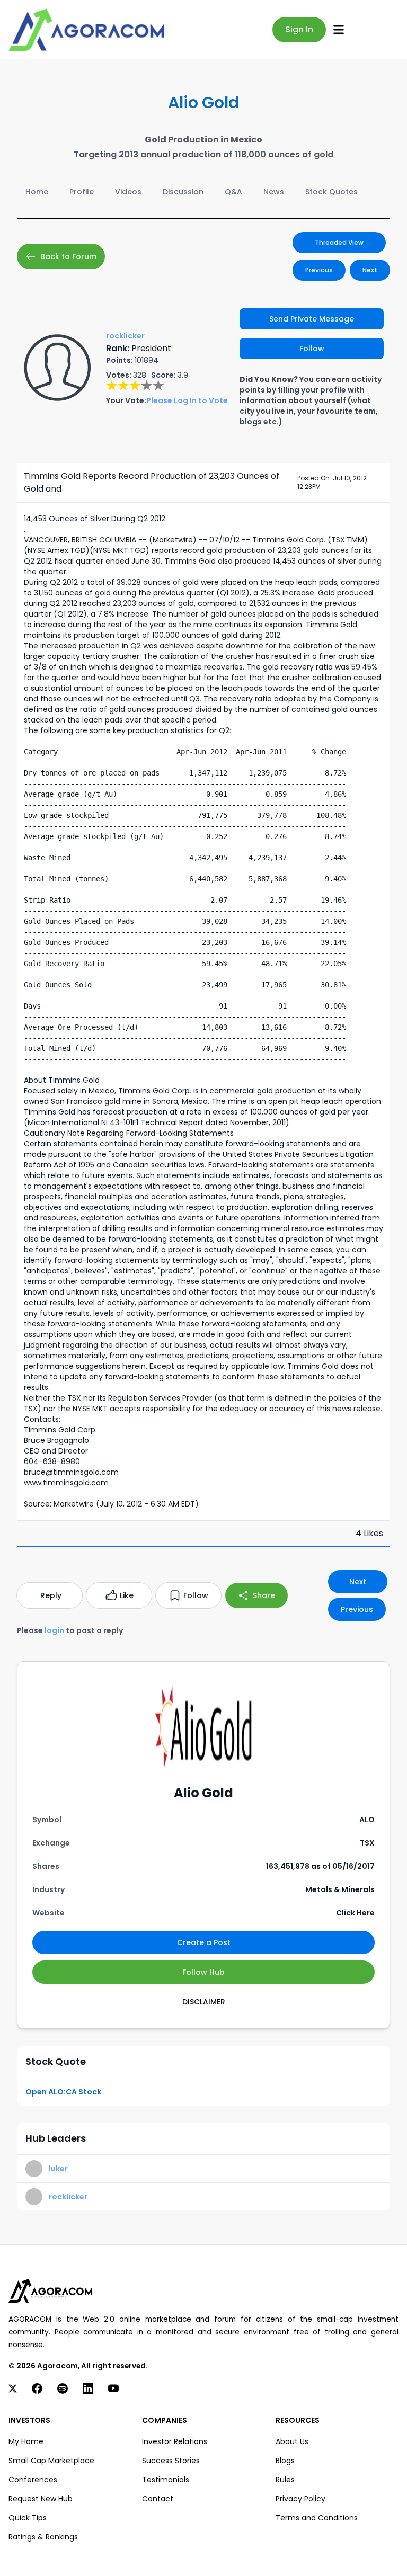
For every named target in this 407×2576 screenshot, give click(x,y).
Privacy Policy (300, 2499)
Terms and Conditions (317, 2518)
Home (37, 192)
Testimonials (166, 2480)
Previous (319, 270)
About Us (292, 2441)
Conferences (33, 2480)
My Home (26, 2441)
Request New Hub (41, 2499)
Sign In (299, 29)
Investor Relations (175, 2441)
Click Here (355, 1913)
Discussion (183, 192)
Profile (82, 192)
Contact (158, 2499)
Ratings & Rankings (43, 2537)
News (274, 192)
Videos (128, 192)
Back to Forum (68, 256)
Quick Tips (28, 2518)
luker (58, 2169)
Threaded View (339, 242)
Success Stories (171, 2461)
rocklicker (68, 2197)
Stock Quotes (331, 192)
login (54, 1630)
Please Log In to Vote (187, 400)
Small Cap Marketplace (51, 2461)
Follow (312, 349)
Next (370, 270)
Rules (285, 2480)
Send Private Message (312, 319)
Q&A (233, 192)
